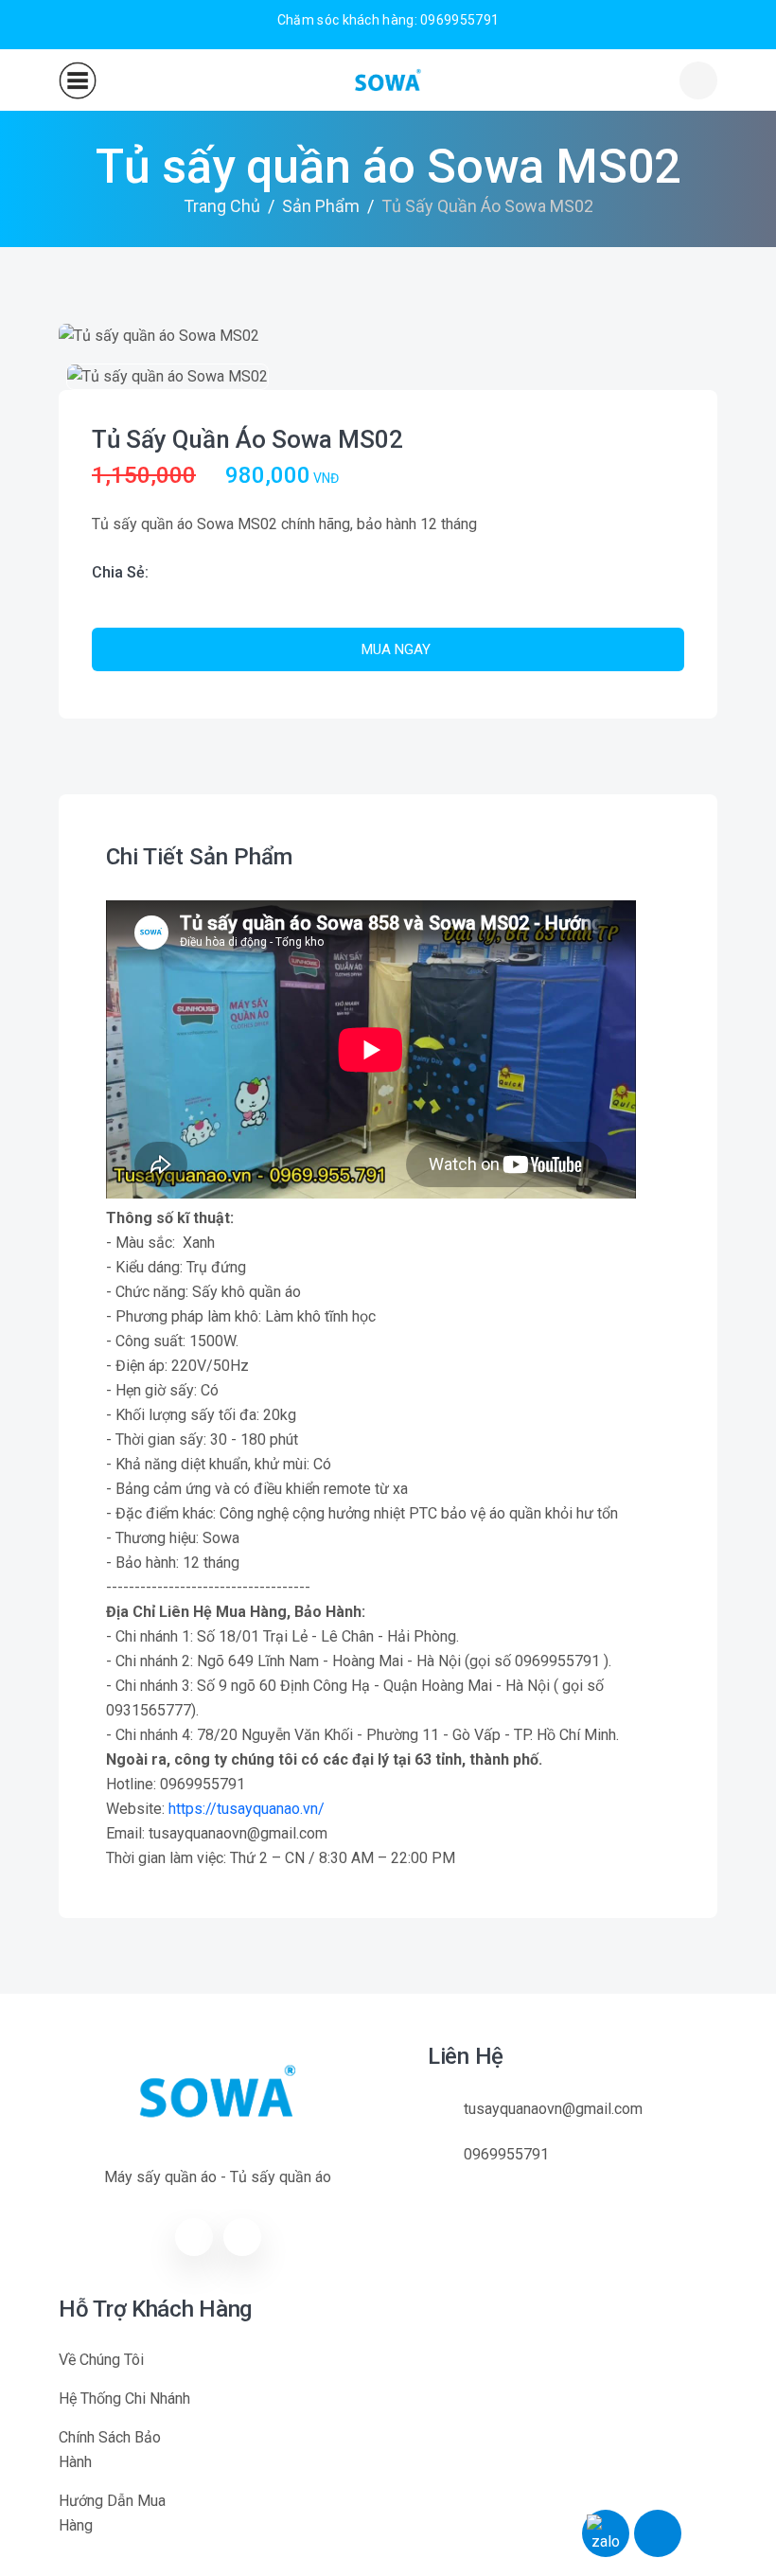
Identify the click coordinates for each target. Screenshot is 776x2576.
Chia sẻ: (120, 572)
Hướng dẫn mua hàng (112, 2513)
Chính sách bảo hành (110, 2450)
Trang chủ (222, 206)
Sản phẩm (321, 206)
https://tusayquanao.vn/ (247, 1809)
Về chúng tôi (101, 2360)
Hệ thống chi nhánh (124, 2398)
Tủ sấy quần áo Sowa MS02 (247, 439)
